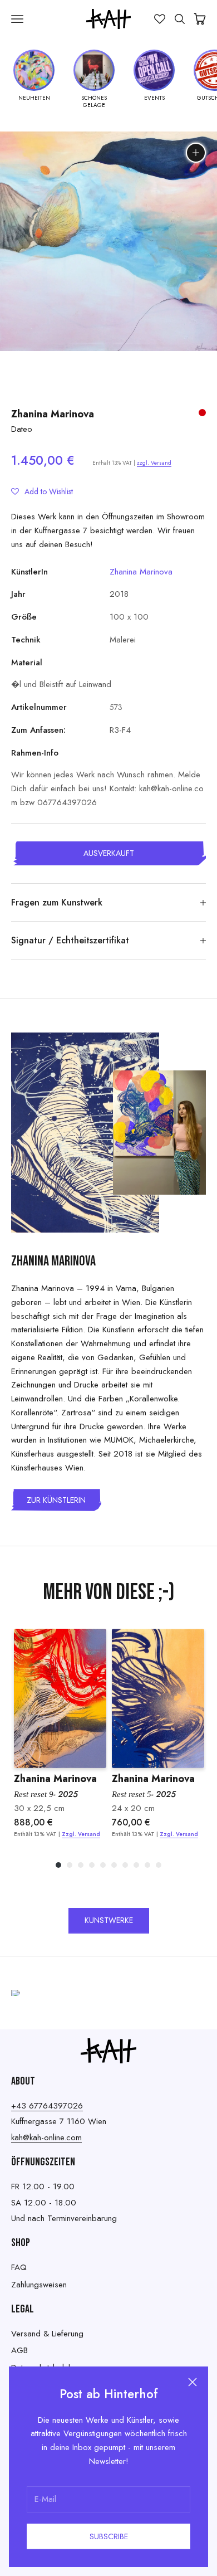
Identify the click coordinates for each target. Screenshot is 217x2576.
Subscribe (109, 2536)
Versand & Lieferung (47, 2334)
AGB (19, 2350)
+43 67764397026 (47, 2106)
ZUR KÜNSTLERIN (56, 1500)
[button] (42, 491)
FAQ (19, 2267)
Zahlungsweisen (39, 2285)
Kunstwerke (109, 1920)
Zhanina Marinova (53, 414)
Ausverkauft (109, 853)
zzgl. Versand (154, 463)
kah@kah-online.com (46, 2137)
